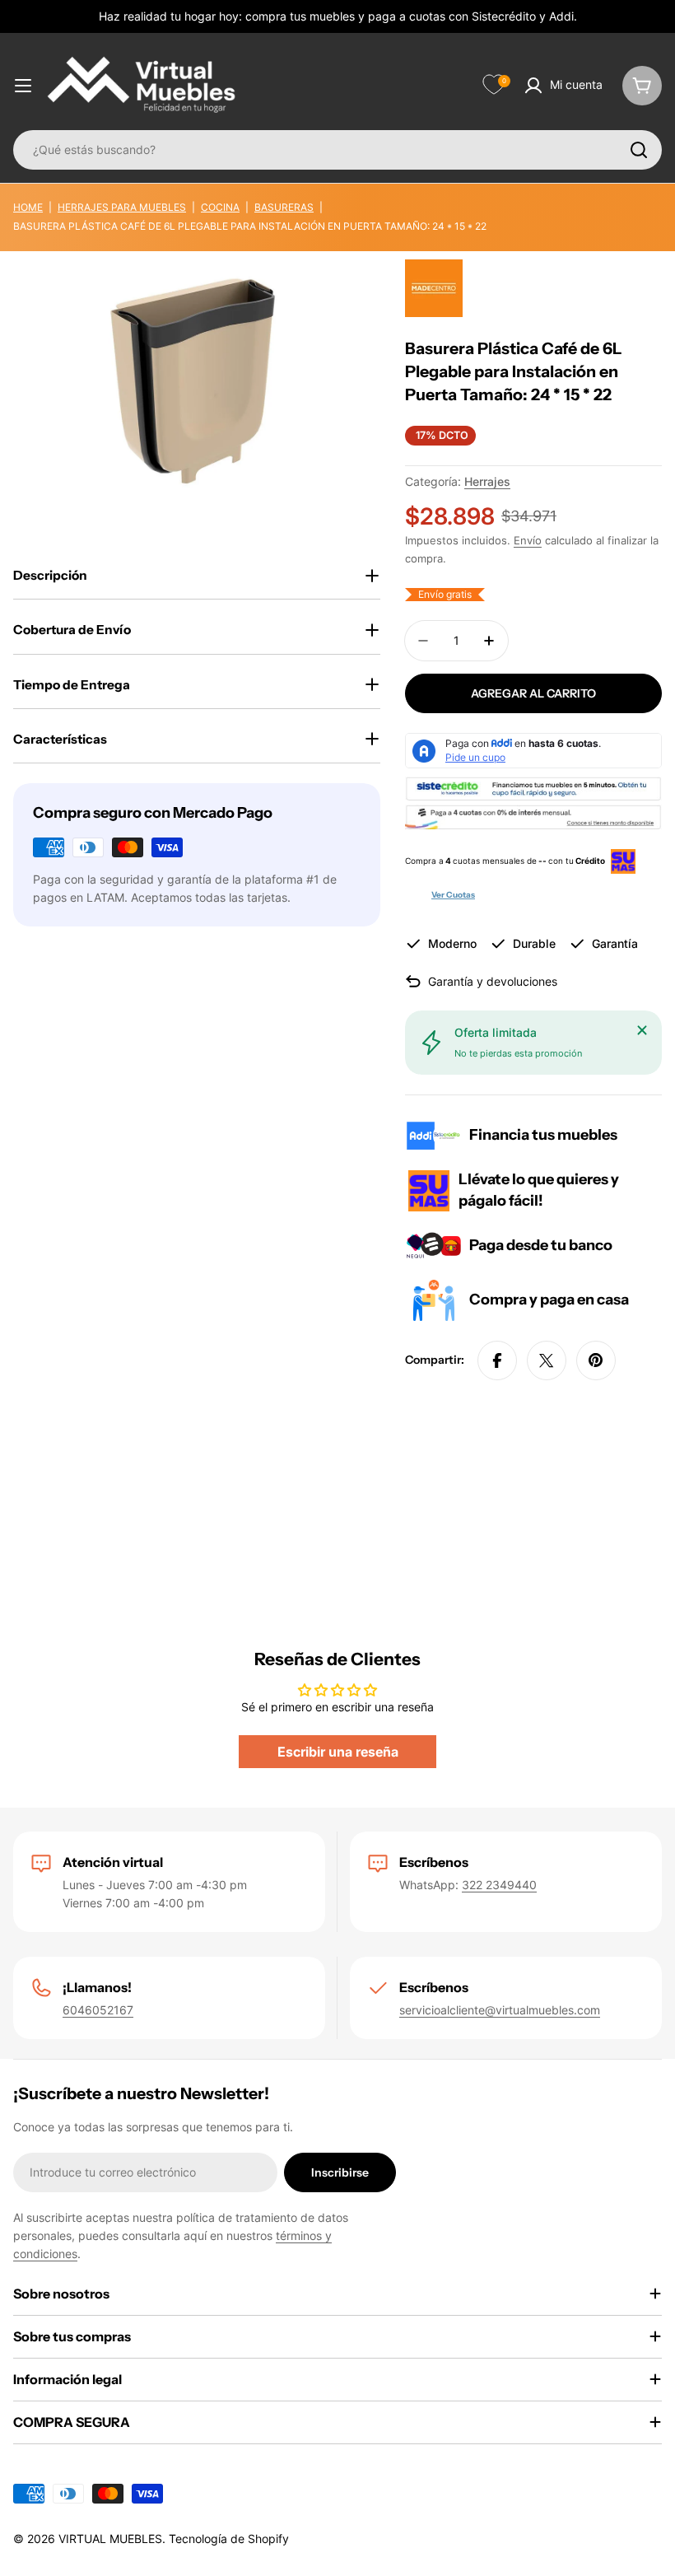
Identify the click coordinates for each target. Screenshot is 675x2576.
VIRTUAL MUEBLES (110, 2539)
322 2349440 (499, 1885)
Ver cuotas (453, 895)
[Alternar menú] (23, 86)
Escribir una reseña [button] (338, 1752)
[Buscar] (639, 150)
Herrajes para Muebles (122, 207)
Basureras (284, 207)
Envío (528, 541)
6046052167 (98, 2010)
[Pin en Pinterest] (596, 1360)
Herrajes (487, 481)
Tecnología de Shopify (229, 2539)
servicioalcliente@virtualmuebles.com (500, 2010)
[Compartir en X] (547, 1360)
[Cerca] (642, 1030)
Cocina (220, 207)
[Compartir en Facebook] (497, 1360)
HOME (28, 207)
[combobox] (337, 150)
